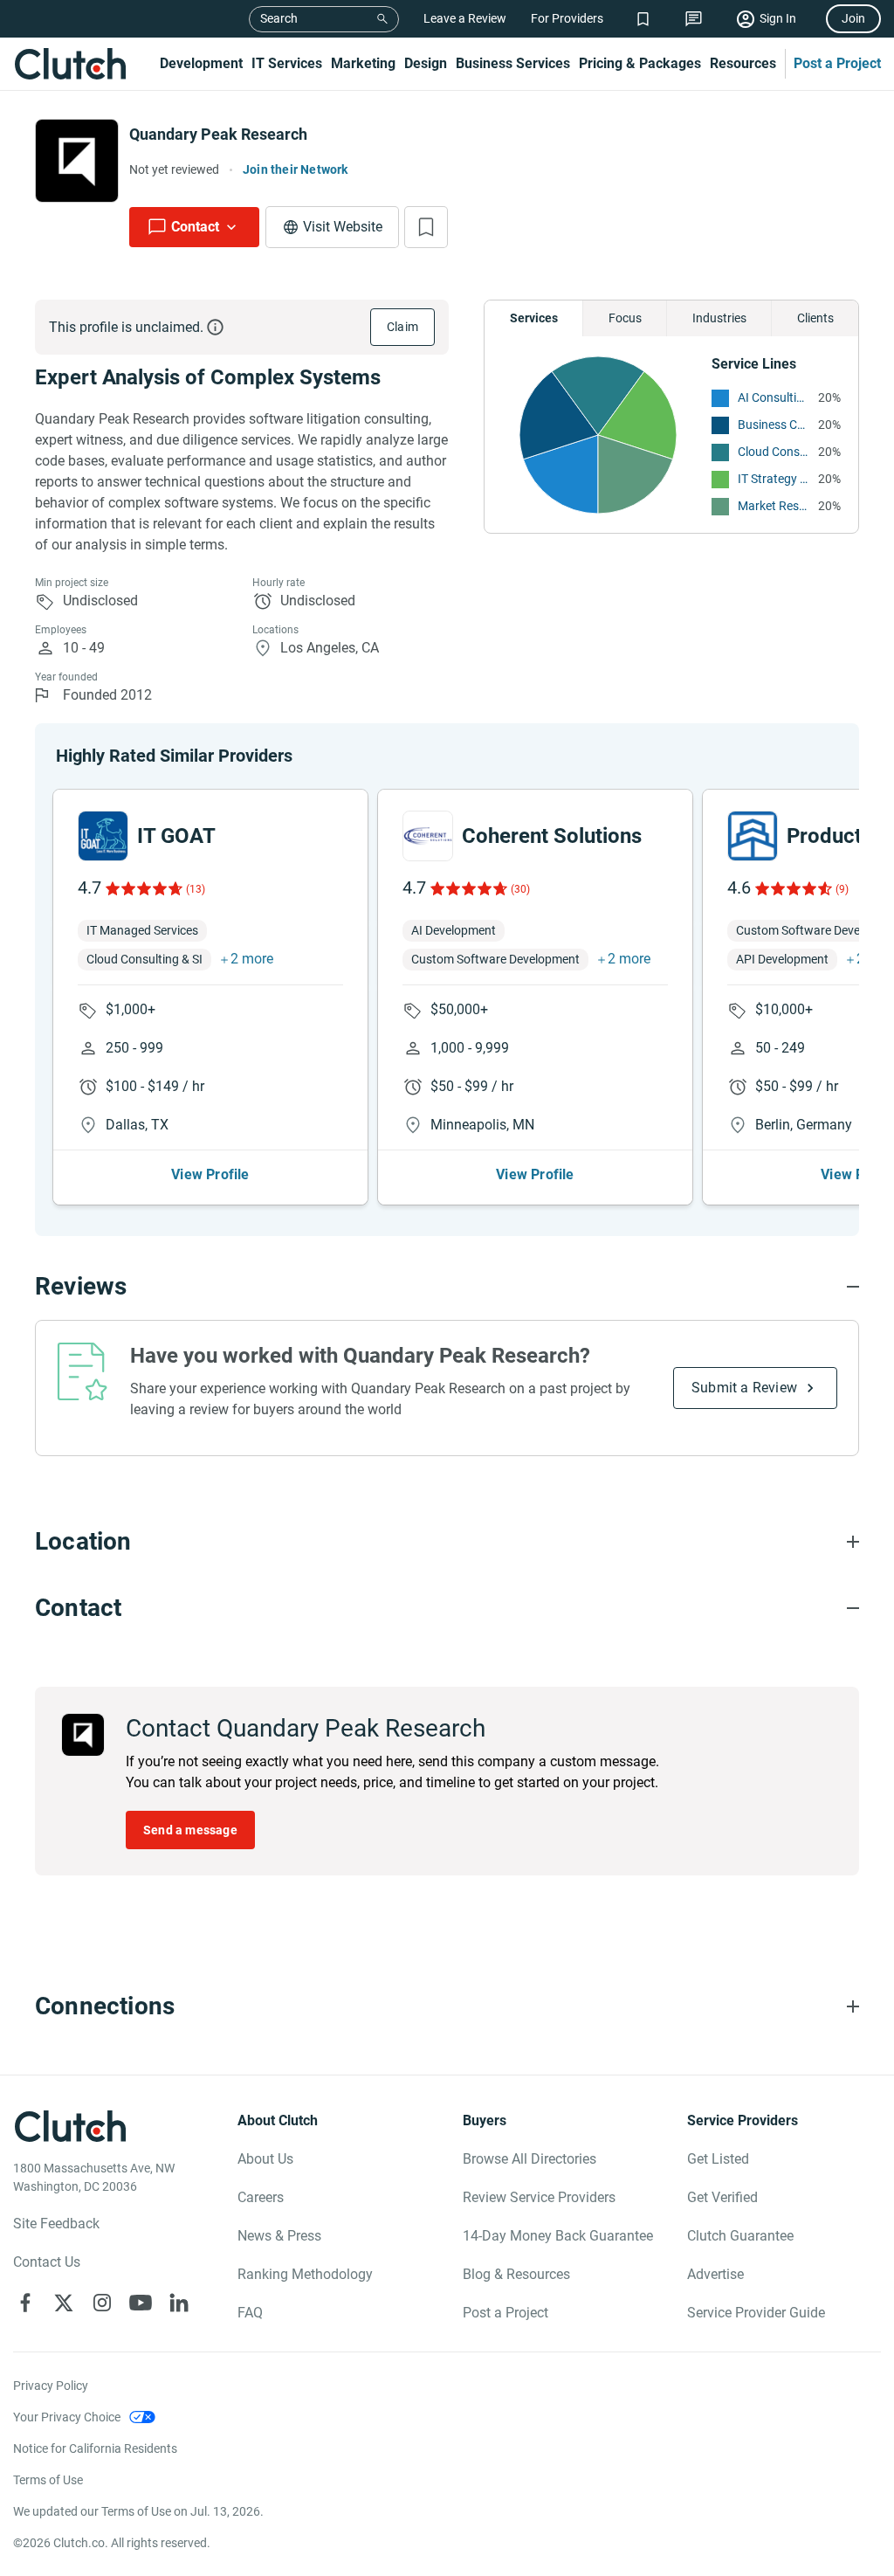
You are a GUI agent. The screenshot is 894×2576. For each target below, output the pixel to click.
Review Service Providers (539, 2197)
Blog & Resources (516, 2274)
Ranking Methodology (305, 2274)
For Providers (567, 18)
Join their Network (296, 169)
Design (426, 63)
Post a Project (837, 63)
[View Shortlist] (643, 19)
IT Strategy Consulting (774, 479)
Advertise (715, 2274)
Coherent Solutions (552, 836)
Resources (743, 63)
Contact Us (47, 2262)
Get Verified (722, 2197)
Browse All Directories (530, 2159)
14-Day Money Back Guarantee (558, 2236)
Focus (625, 318)
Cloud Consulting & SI (774, 452)
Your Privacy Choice (67, 2417)
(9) (842, 889)
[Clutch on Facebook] (25, 2303)
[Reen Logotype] (103, 836)
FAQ (250, 2313)
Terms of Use (48, 2480)
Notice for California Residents (95, 2448)
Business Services (513, 63)
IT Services (287, 63)
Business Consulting (774, 425)
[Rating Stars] (143, 888)
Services (534, 318)
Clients (815, 318)
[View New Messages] (694, 19)
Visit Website (343, 227)
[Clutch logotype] (70, 64)
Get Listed (718, 2159)
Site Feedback (56, 2224)
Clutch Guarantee (740, 2236)
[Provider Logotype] (77, 161)
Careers (261, 2197)
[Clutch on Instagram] (102, 2303)
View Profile (210, 1174)
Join (853, 18)
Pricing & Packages (640, 63)
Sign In (778, 18)
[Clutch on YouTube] (141, 2303)
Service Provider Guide (756, 2313)
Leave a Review (465, 18)
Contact (195, 227)
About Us (265, 2159)
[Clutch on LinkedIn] (179, 2303)
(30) (520, 889)
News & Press (279, 2236)
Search (279, 18)
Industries (719, 318)
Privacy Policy (51, 2386)
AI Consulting (774, 397)
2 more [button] (252, 959)
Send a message (190, 1830)
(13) (196, 889)
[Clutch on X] (64, 2303)
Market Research (774, 506)
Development (201, 63)
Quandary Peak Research (218, 134)
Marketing (363, 63)
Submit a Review (744, 1388)
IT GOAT (176, 836)
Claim (402, 327)
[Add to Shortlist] (426, 227)
